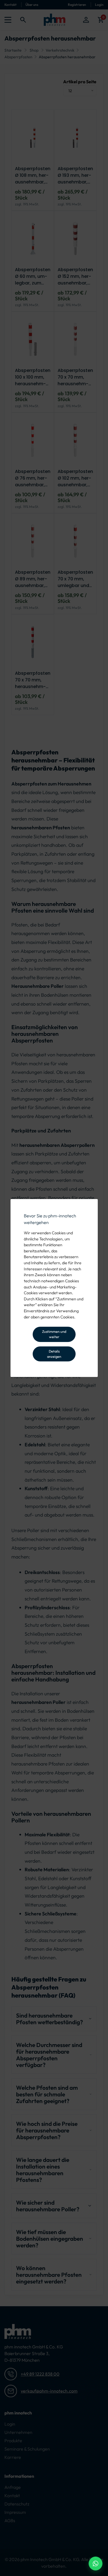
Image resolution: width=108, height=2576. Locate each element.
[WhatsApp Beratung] (96, 2564)
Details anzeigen (54, 1354)
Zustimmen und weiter (54, 1334)
